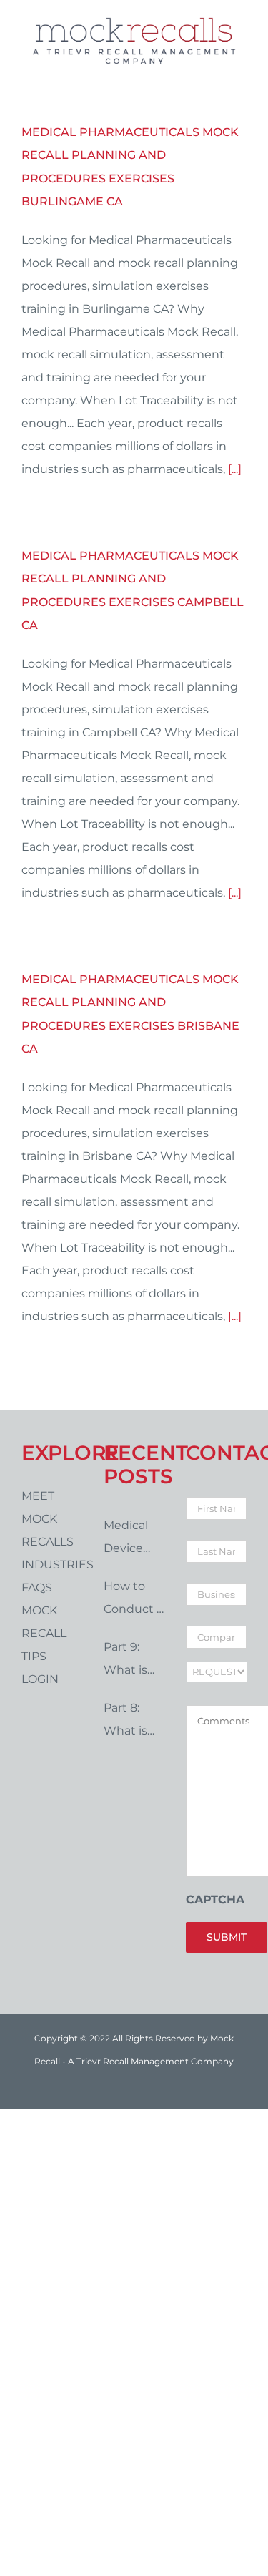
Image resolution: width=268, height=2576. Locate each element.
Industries (52, 1565)
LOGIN (40, 1679)
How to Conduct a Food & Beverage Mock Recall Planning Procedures (134, 1600)
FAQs (37, 1587)
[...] (235, 469)
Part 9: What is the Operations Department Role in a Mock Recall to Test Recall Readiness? (134, 1661)
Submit (227, 1937)
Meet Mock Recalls (48, 1519)
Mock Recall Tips (44, 1633)
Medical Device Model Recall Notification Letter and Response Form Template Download (134, 1539)
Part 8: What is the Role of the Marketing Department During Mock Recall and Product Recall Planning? (134, 1722)
